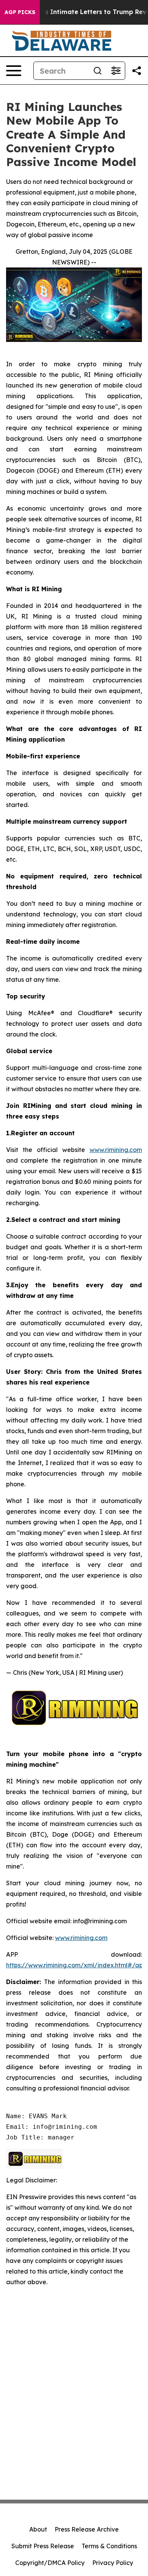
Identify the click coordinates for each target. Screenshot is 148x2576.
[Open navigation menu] (14, 71)
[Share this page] (137, 71)
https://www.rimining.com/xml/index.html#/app (76, 1965)
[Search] (98, 71)
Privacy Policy (113, 2563)
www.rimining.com (116, 1150)
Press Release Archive (87, 2529)
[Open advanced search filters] (116, 71)
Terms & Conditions (109, 2546)
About (38, 2529)
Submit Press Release (43, 2546)
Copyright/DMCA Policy (50, 2563)
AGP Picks (20, 12)
